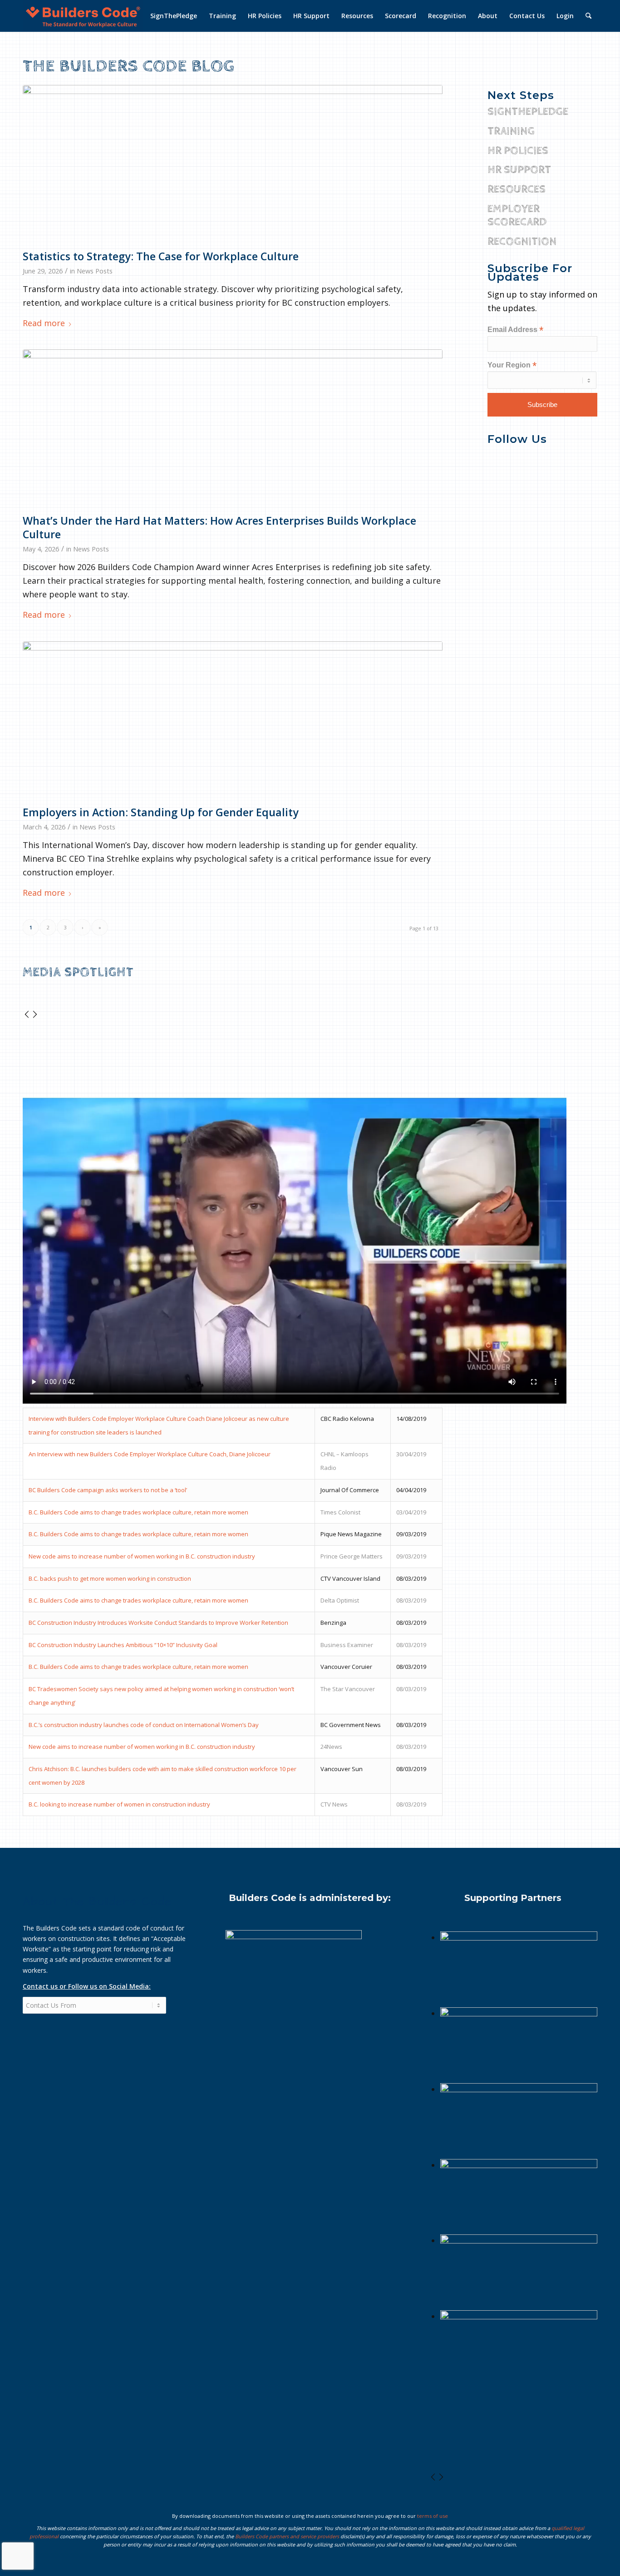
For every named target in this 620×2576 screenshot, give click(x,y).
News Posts (95, 271)
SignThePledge (528, 112)
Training (511, 131)
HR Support (519, 170)
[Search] (588, 16)
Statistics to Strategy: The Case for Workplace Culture (161, 256)
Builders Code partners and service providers (287, 2536)
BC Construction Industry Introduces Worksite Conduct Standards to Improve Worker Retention (158, 1623)
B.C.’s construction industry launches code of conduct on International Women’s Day (144, 1725)
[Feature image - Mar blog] (233, 429)
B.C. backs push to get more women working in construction (110, 1578)
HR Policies (518, 151)
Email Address (515, 330)
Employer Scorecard (517, 216)
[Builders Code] (83, 16)
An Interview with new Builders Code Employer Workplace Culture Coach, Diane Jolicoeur (150, 1454)
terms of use (433, 2516)
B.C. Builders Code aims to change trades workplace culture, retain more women (138, 1512)
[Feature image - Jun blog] (233, 165)
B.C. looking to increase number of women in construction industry (119, 1804)
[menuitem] (174, 16)
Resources (517, 189)
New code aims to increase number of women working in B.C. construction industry (142, 1556)
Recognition (522, 242)
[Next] (35, 1015)
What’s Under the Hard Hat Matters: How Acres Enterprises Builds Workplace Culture (219, 527)
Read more (44, 323)
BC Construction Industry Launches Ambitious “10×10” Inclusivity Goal (123, 1645)
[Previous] (27, 1015)
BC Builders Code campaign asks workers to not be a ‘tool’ (108, 1490)
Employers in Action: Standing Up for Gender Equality (161, 812)
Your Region (512, 365)
